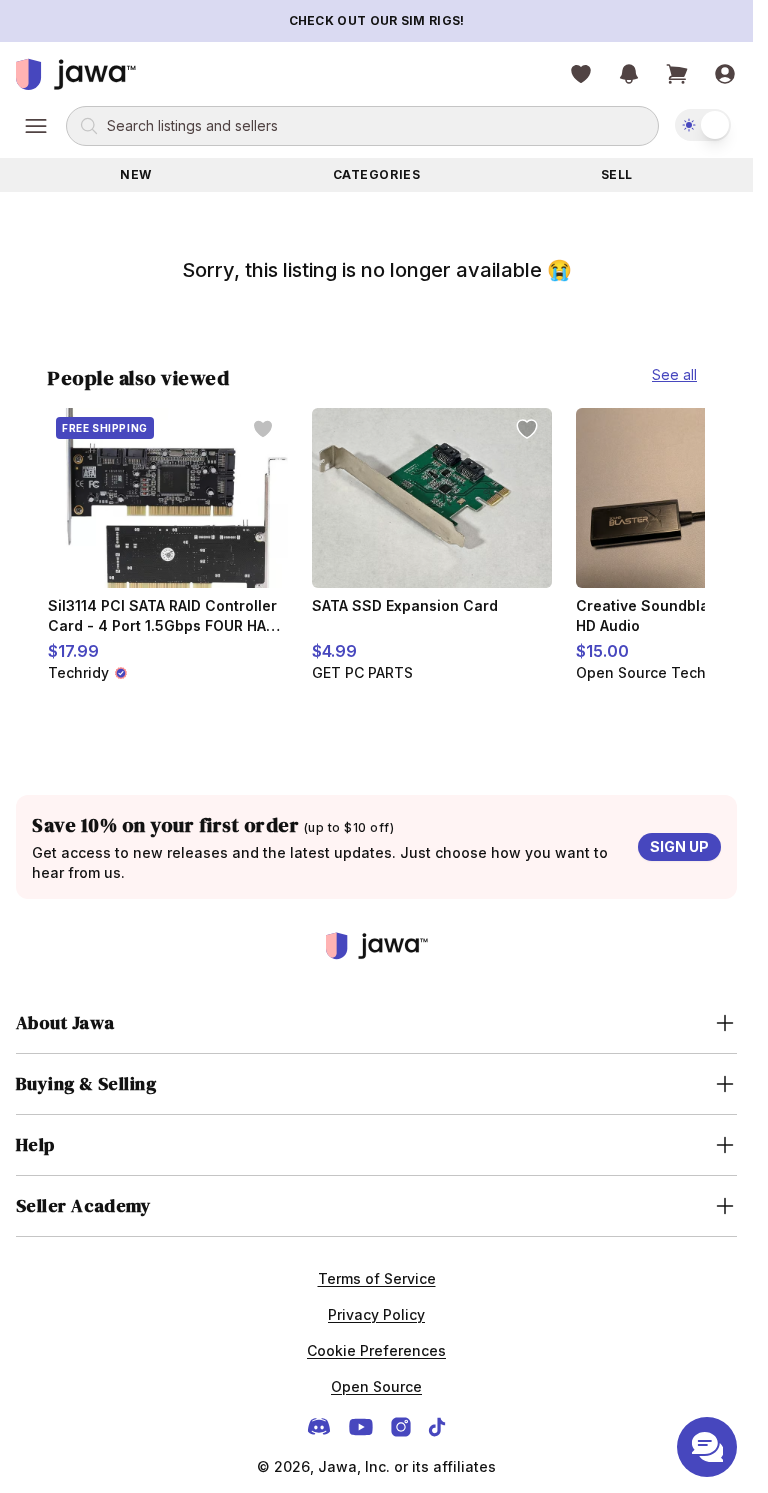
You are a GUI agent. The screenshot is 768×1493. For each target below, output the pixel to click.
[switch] (703, 125)
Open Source (376, 1386)
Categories (377, 174)
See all (674, 374)
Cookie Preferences (376, 1350)
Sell (617, 174)
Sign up (679, 846)
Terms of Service (377, 1278)
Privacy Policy (376, 1314)
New (136, 174)
